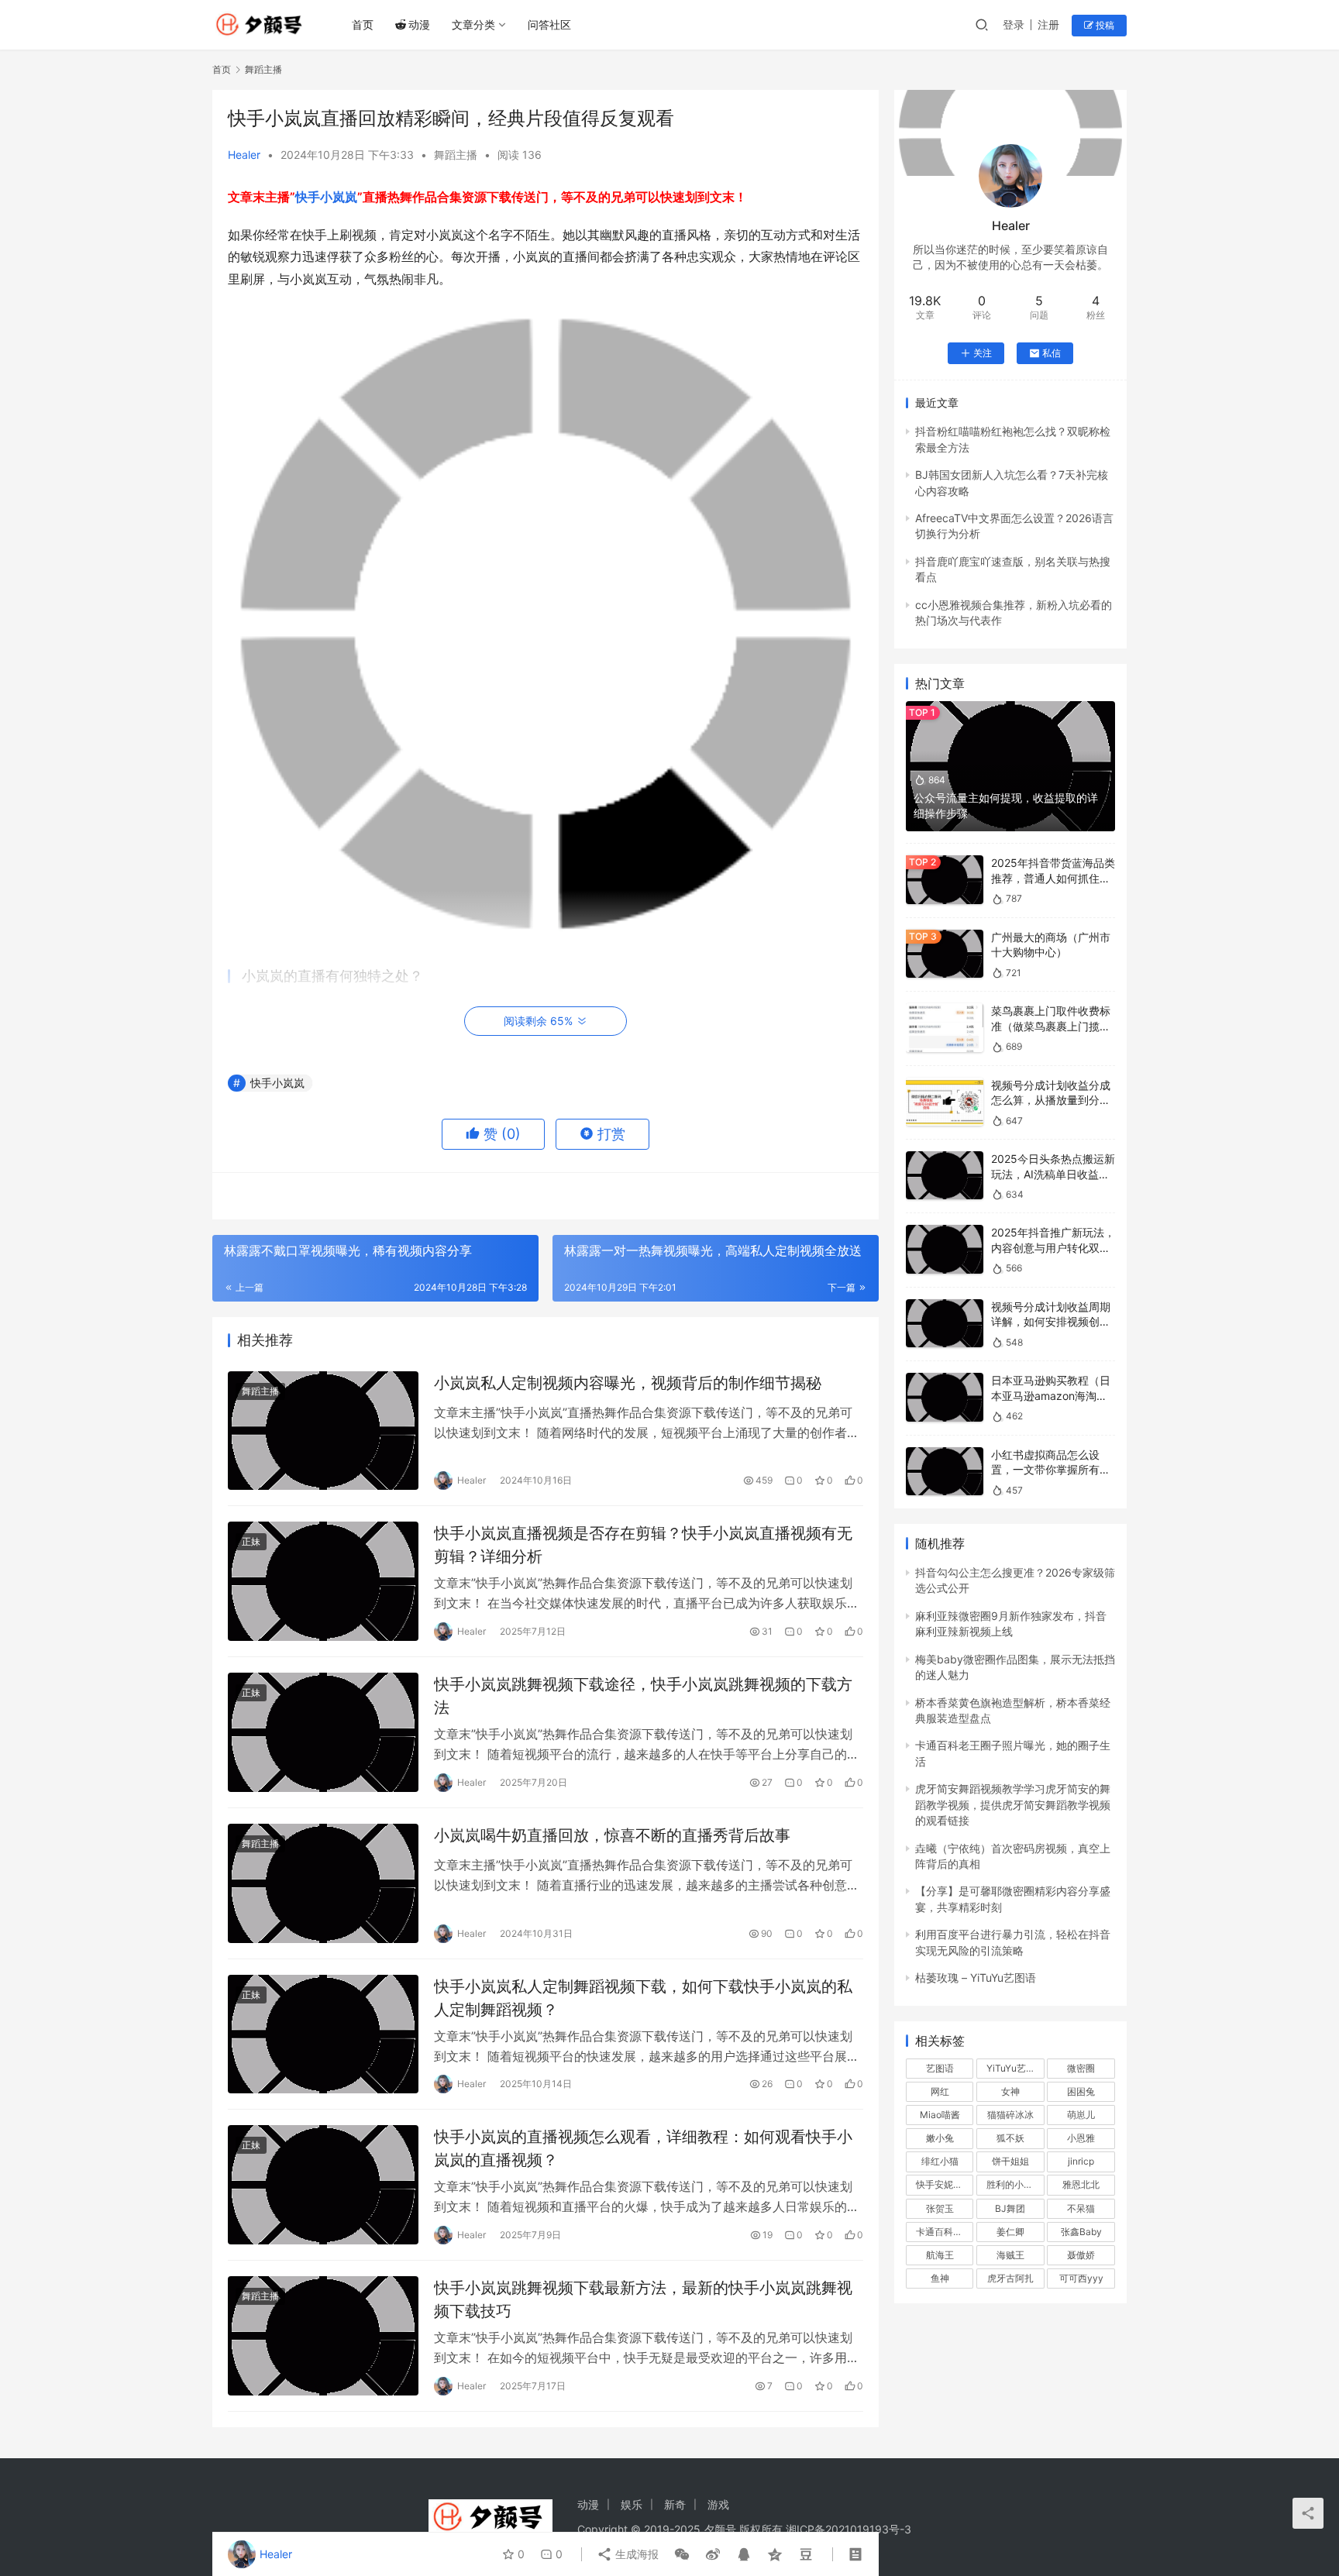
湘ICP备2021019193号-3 (848, 2529)
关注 (983, 353)
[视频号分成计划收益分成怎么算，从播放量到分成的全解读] (945, 1102)
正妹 (251, 1541)
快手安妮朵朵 (944, 2184)
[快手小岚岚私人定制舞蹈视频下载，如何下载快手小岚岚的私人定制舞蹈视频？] (323, 2034)
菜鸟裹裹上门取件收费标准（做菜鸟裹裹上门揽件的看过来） (1051, 1026)
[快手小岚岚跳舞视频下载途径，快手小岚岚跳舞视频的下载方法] (323, 1732)
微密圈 (1081, 2068)
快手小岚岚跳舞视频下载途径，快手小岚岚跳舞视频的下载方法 (643, 1696)
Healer (244, 155)
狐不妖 (1010, 2138)
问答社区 (549, 24)
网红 (940, 2091)
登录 (1014, 24)
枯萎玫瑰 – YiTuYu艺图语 (976, 1978)
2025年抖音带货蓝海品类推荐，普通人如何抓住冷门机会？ (1053, 878)
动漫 (419, 24)
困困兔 (1081, 2091)
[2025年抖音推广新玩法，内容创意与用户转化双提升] (945, 1249)
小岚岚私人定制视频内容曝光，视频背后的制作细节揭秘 (628, 1383)
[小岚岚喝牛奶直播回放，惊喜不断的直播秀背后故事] (323, 1883)
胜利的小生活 (1014, 2184)
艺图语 (940, 2068)
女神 (1010, 2091)
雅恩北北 (1081, 2184)
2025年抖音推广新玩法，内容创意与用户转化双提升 (1053, 1247)
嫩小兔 (940, 2138)
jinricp (1081, 2161)
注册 (1048, 24)
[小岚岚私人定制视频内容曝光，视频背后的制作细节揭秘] (323, 1431)
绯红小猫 (940, 2161)
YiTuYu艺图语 (1015, 2068)
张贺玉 (940, 2208)
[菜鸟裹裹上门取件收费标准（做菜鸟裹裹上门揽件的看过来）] (945, 1028)
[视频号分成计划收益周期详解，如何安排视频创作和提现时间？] (945, 1324)
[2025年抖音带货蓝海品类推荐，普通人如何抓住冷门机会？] (945, 880)
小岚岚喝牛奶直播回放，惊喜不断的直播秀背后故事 (612, 1835)
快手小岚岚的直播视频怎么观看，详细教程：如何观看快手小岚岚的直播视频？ (643, 2148)
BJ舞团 (1010, 2208)
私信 (1052, 353)
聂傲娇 (1081, 2255)
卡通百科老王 (944, 2232)
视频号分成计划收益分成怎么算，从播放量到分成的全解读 (1051, 1100)
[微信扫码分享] (682, 2554)
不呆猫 (1081, 2208)
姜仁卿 (1010, 2232)
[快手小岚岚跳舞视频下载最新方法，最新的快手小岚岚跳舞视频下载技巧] (323, 2336)
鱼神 (940, 2278)
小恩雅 (1081, 2138)
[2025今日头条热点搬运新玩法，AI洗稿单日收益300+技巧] (945, 1176)
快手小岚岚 (326, 197)
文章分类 (473, 24)
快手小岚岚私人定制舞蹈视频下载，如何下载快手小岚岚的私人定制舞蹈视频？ (643, 1998)
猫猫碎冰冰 (1010, 2115)
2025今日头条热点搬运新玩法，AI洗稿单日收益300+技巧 (1053, 1174)
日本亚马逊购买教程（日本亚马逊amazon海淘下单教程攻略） (1051, 1395)
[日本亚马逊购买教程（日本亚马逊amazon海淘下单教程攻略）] (945, 1397)
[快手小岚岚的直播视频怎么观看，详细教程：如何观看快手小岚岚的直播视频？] (323, 2185)
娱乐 (632, 2504)
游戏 (718, 2504)
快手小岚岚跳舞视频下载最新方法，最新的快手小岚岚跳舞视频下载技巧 (643, 2299)
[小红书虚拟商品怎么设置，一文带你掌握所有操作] (945, 1472)
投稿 (1104, 25)
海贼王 (1010, 2255)
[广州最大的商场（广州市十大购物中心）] (945, 954)
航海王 (940, 2255)
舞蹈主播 (456, 155)
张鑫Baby (1081, 2232)
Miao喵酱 (940, 2115)
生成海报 (635, 2554)
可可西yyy (1081, 2278)
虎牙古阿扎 (1010, 2278)
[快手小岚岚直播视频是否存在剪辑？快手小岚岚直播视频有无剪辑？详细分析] (323, 1581)
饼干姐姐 (1010, 2161)
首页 (363, 24)
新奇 (675, 2504)
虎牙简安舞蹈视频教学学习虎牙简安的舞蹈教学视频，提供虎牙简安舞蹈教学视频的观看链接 (1013, 1804)
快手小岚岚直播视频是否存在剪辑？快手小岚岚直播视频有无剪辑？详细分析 (643, 1544)
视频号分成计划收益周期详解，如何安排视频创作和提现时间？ (1051, 1322)
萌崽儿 (1081, 2115)
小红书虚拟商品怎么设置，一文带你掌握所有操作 (1051, 1470)
